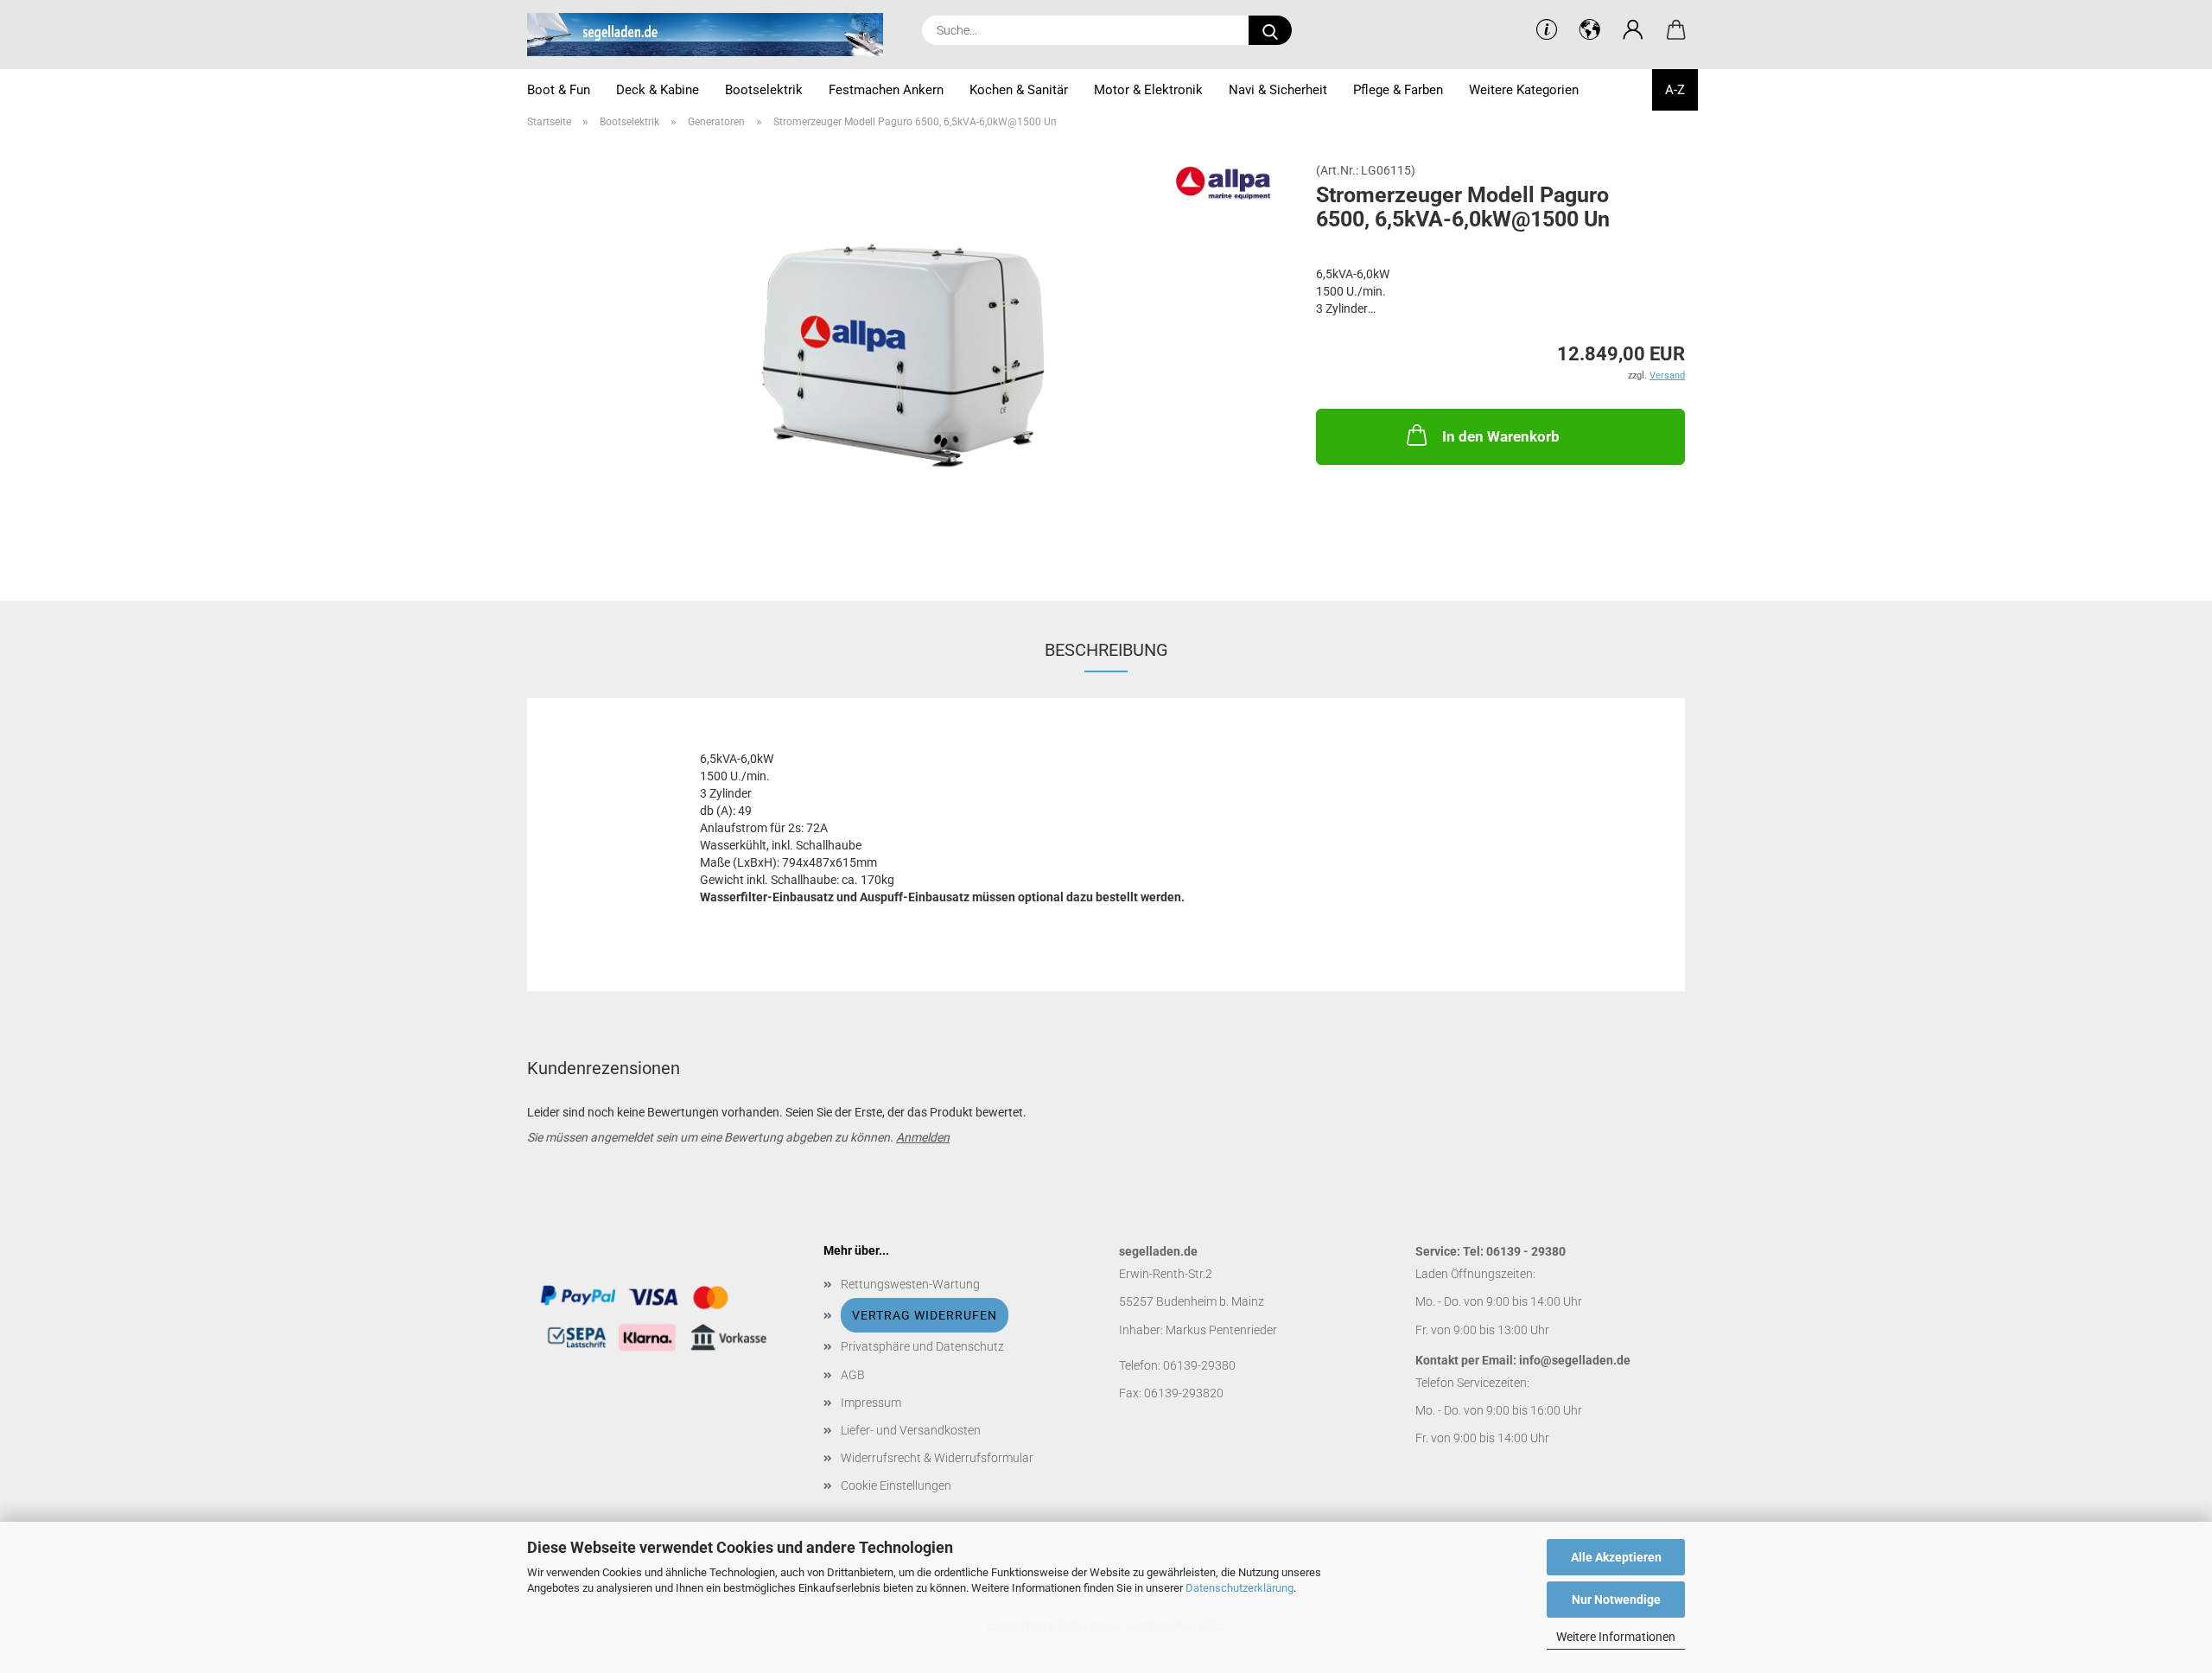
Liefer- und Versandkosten (911, 1430)
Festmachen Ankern (886, 90)
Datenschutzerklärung (1239, 1588)
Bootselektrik (764, 90)
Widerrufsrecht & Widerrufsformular (937, 1458)
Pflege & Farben (1398, 90)
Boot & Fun (559, 90)
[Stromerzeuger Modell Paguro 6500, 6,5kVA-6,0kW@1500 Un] (909, 358)
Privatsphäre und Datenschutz (922, 1346)
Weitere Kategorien (1524, 90)
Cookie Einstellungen (896, 1485)
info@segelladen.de (1575, 1360)
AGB (853, 1375)
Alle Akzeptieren (1616, 1557)
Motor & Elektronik (1148, 90)
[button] (1633, 30)
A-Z (1675, 90)
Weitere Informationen (1616, 1637)
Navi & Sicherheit (1278, 90)
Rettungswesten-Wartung (910, 1284)
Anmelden (923, 1137)
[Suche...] (1270, 30)
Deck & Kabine (658, 90)
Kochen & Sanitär (1019, 90)
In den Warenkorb (1501, 436)
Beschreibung (1106, 650)
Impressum (871, 1403)
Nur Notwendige (1616, 1600)
